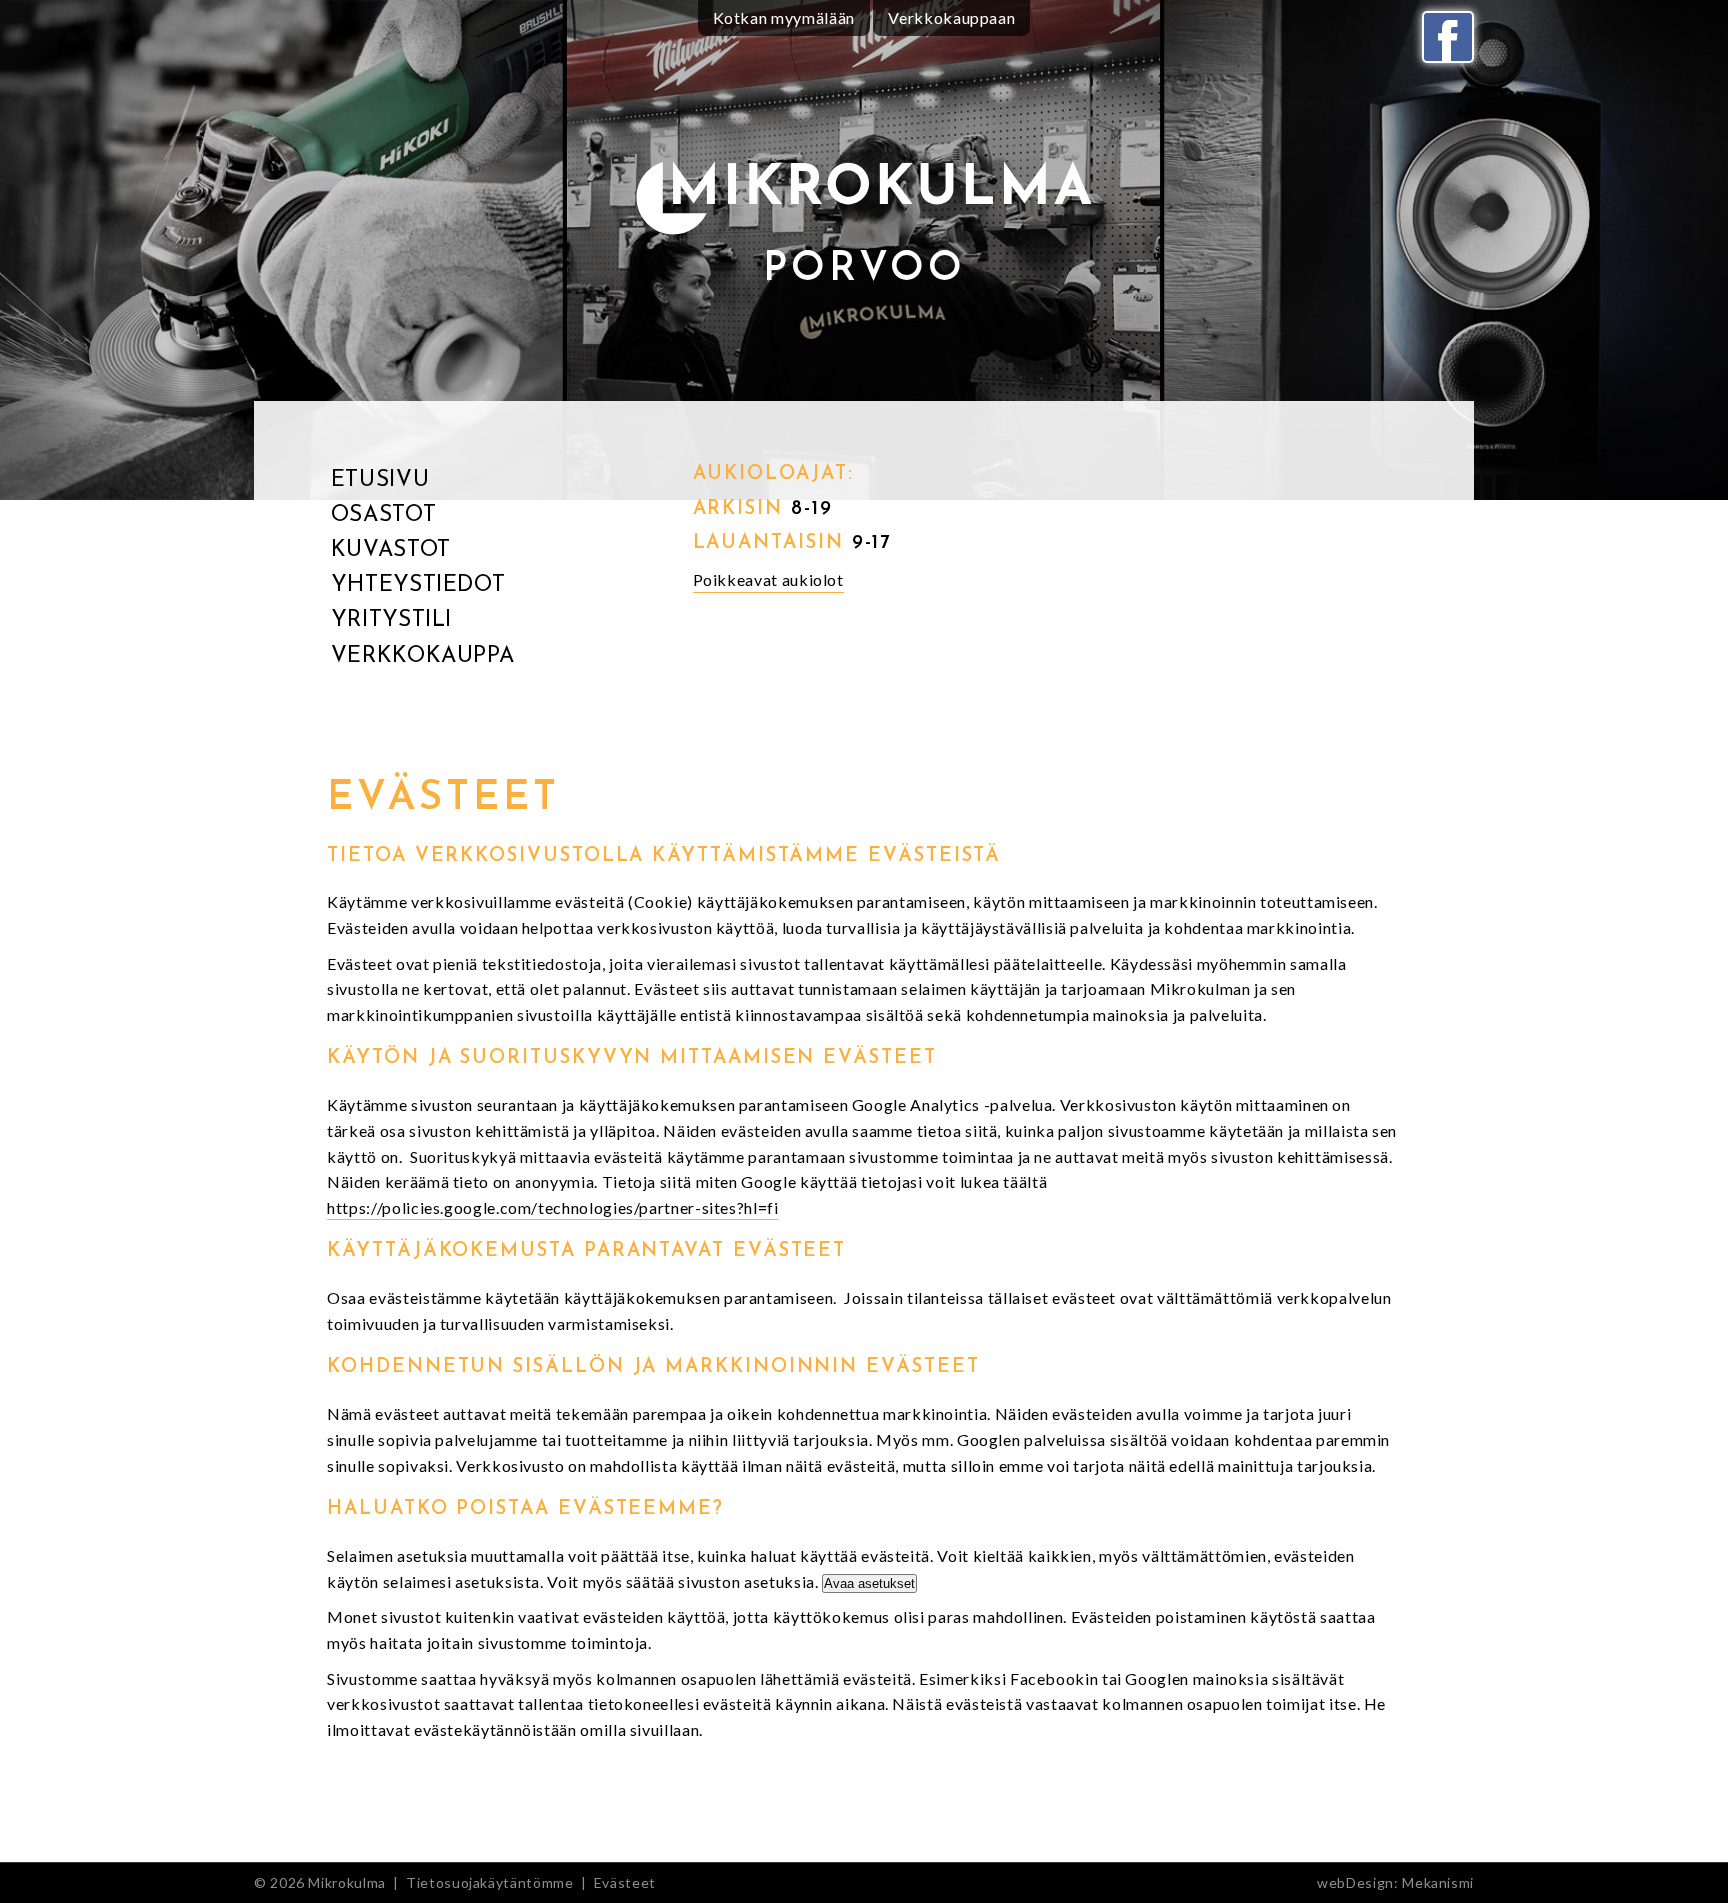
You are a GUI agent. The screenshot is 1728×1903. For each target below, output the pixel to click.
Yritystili (391, 620)
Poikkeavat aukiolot (768, 579)
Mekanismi (1438, 1882)
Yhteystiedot (418, 585)
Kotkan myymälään (784, 17)
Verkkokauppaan (951, 17)
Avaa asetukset (869, 1583)
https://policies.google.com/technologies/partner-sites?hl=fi (552, 1207)
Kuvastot (391, 550)
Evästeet (625, 1882)
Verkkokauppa (423, 656)
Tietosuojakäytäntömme (489, 1882)
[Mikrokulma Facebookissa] (1448, 37)
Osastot (383, 515)
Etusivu (380, 480)
